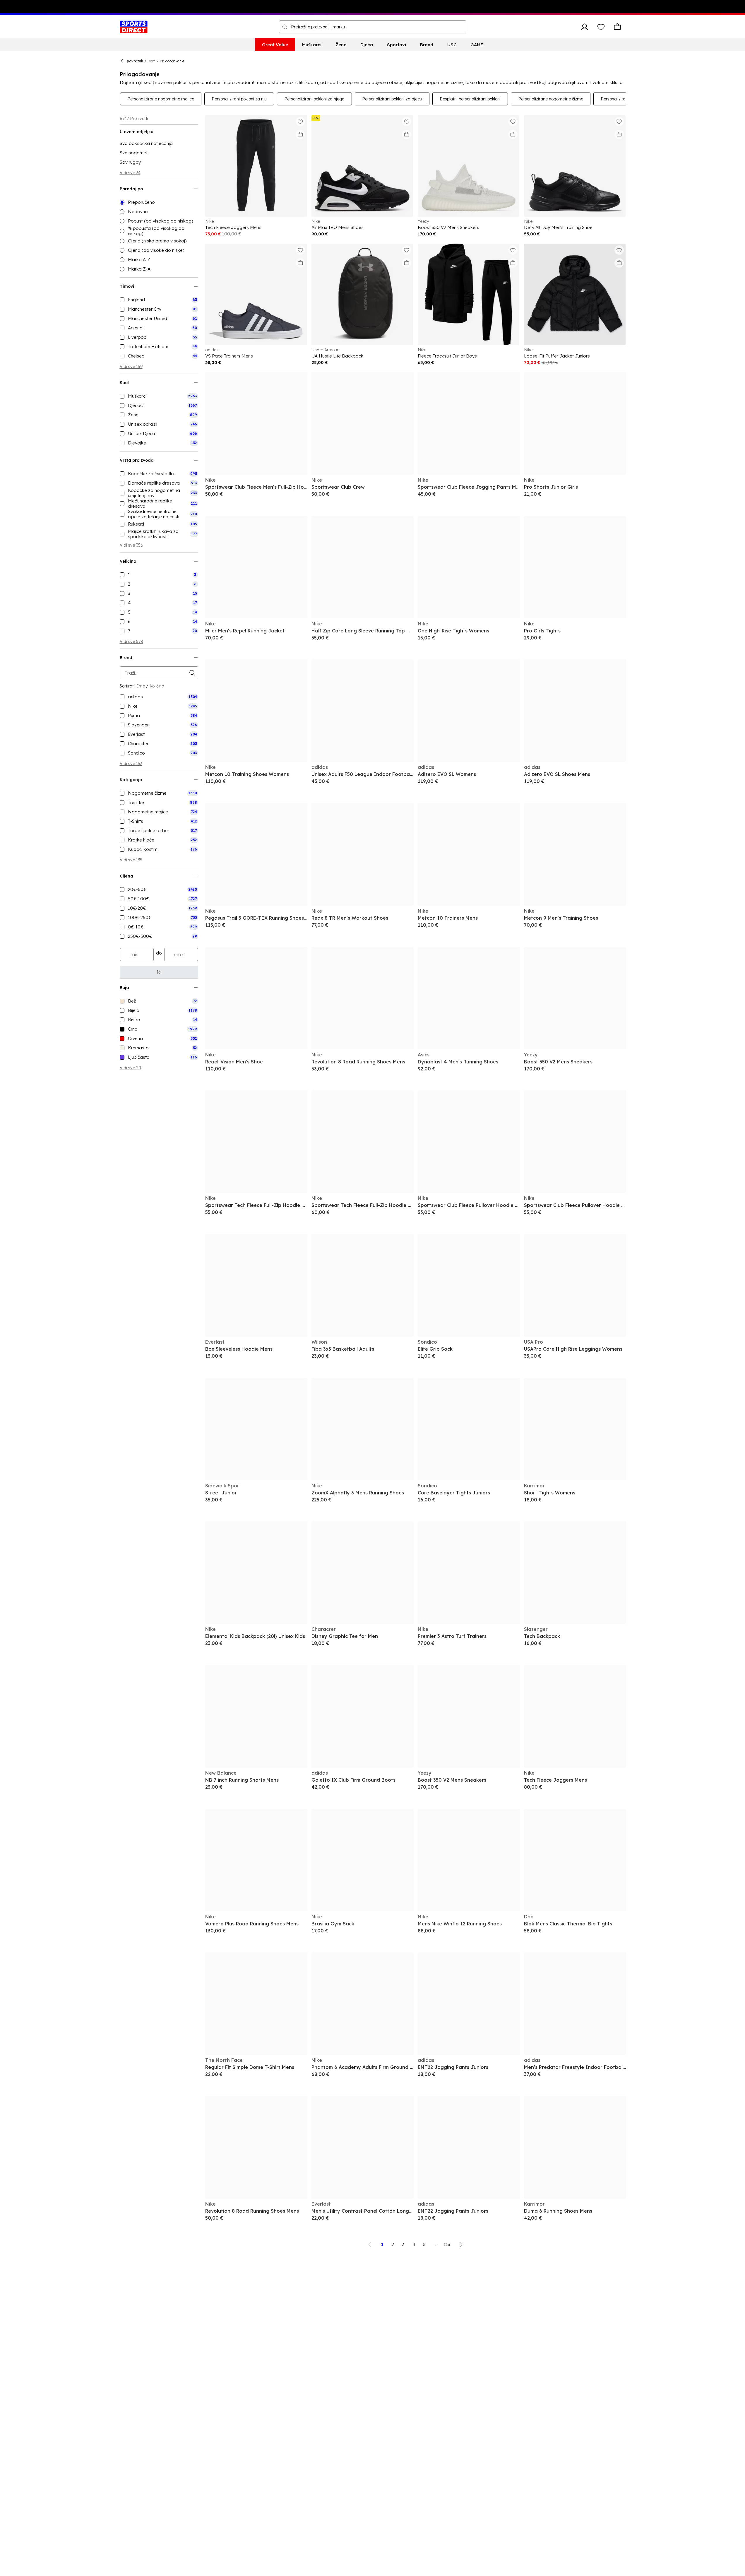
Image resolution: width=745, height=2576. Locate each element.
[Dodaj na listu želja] (300, 122)
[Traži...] (285, 27)
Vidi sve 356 (131, 545)
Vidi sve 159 (131, 367)
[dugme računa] (585, 27)
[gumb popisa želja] (601, 27)
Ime (141, 686)
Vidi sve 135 (131, 860)
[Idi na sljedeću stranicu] (461, 2245)
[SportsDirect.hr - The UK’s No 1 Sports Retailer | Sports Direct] (134, 27)
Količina (157, 686)
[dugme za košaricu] (617, 27)
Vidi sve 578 (131, 642)
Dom (151, 61)
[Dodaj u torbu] (300, 134)
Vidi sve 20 (130, 1068)
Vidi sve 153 (131, 764)
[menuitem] (275, 45)
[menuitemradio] (159, 202)
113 (447, 2244)
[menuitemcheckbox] (159, 300)
